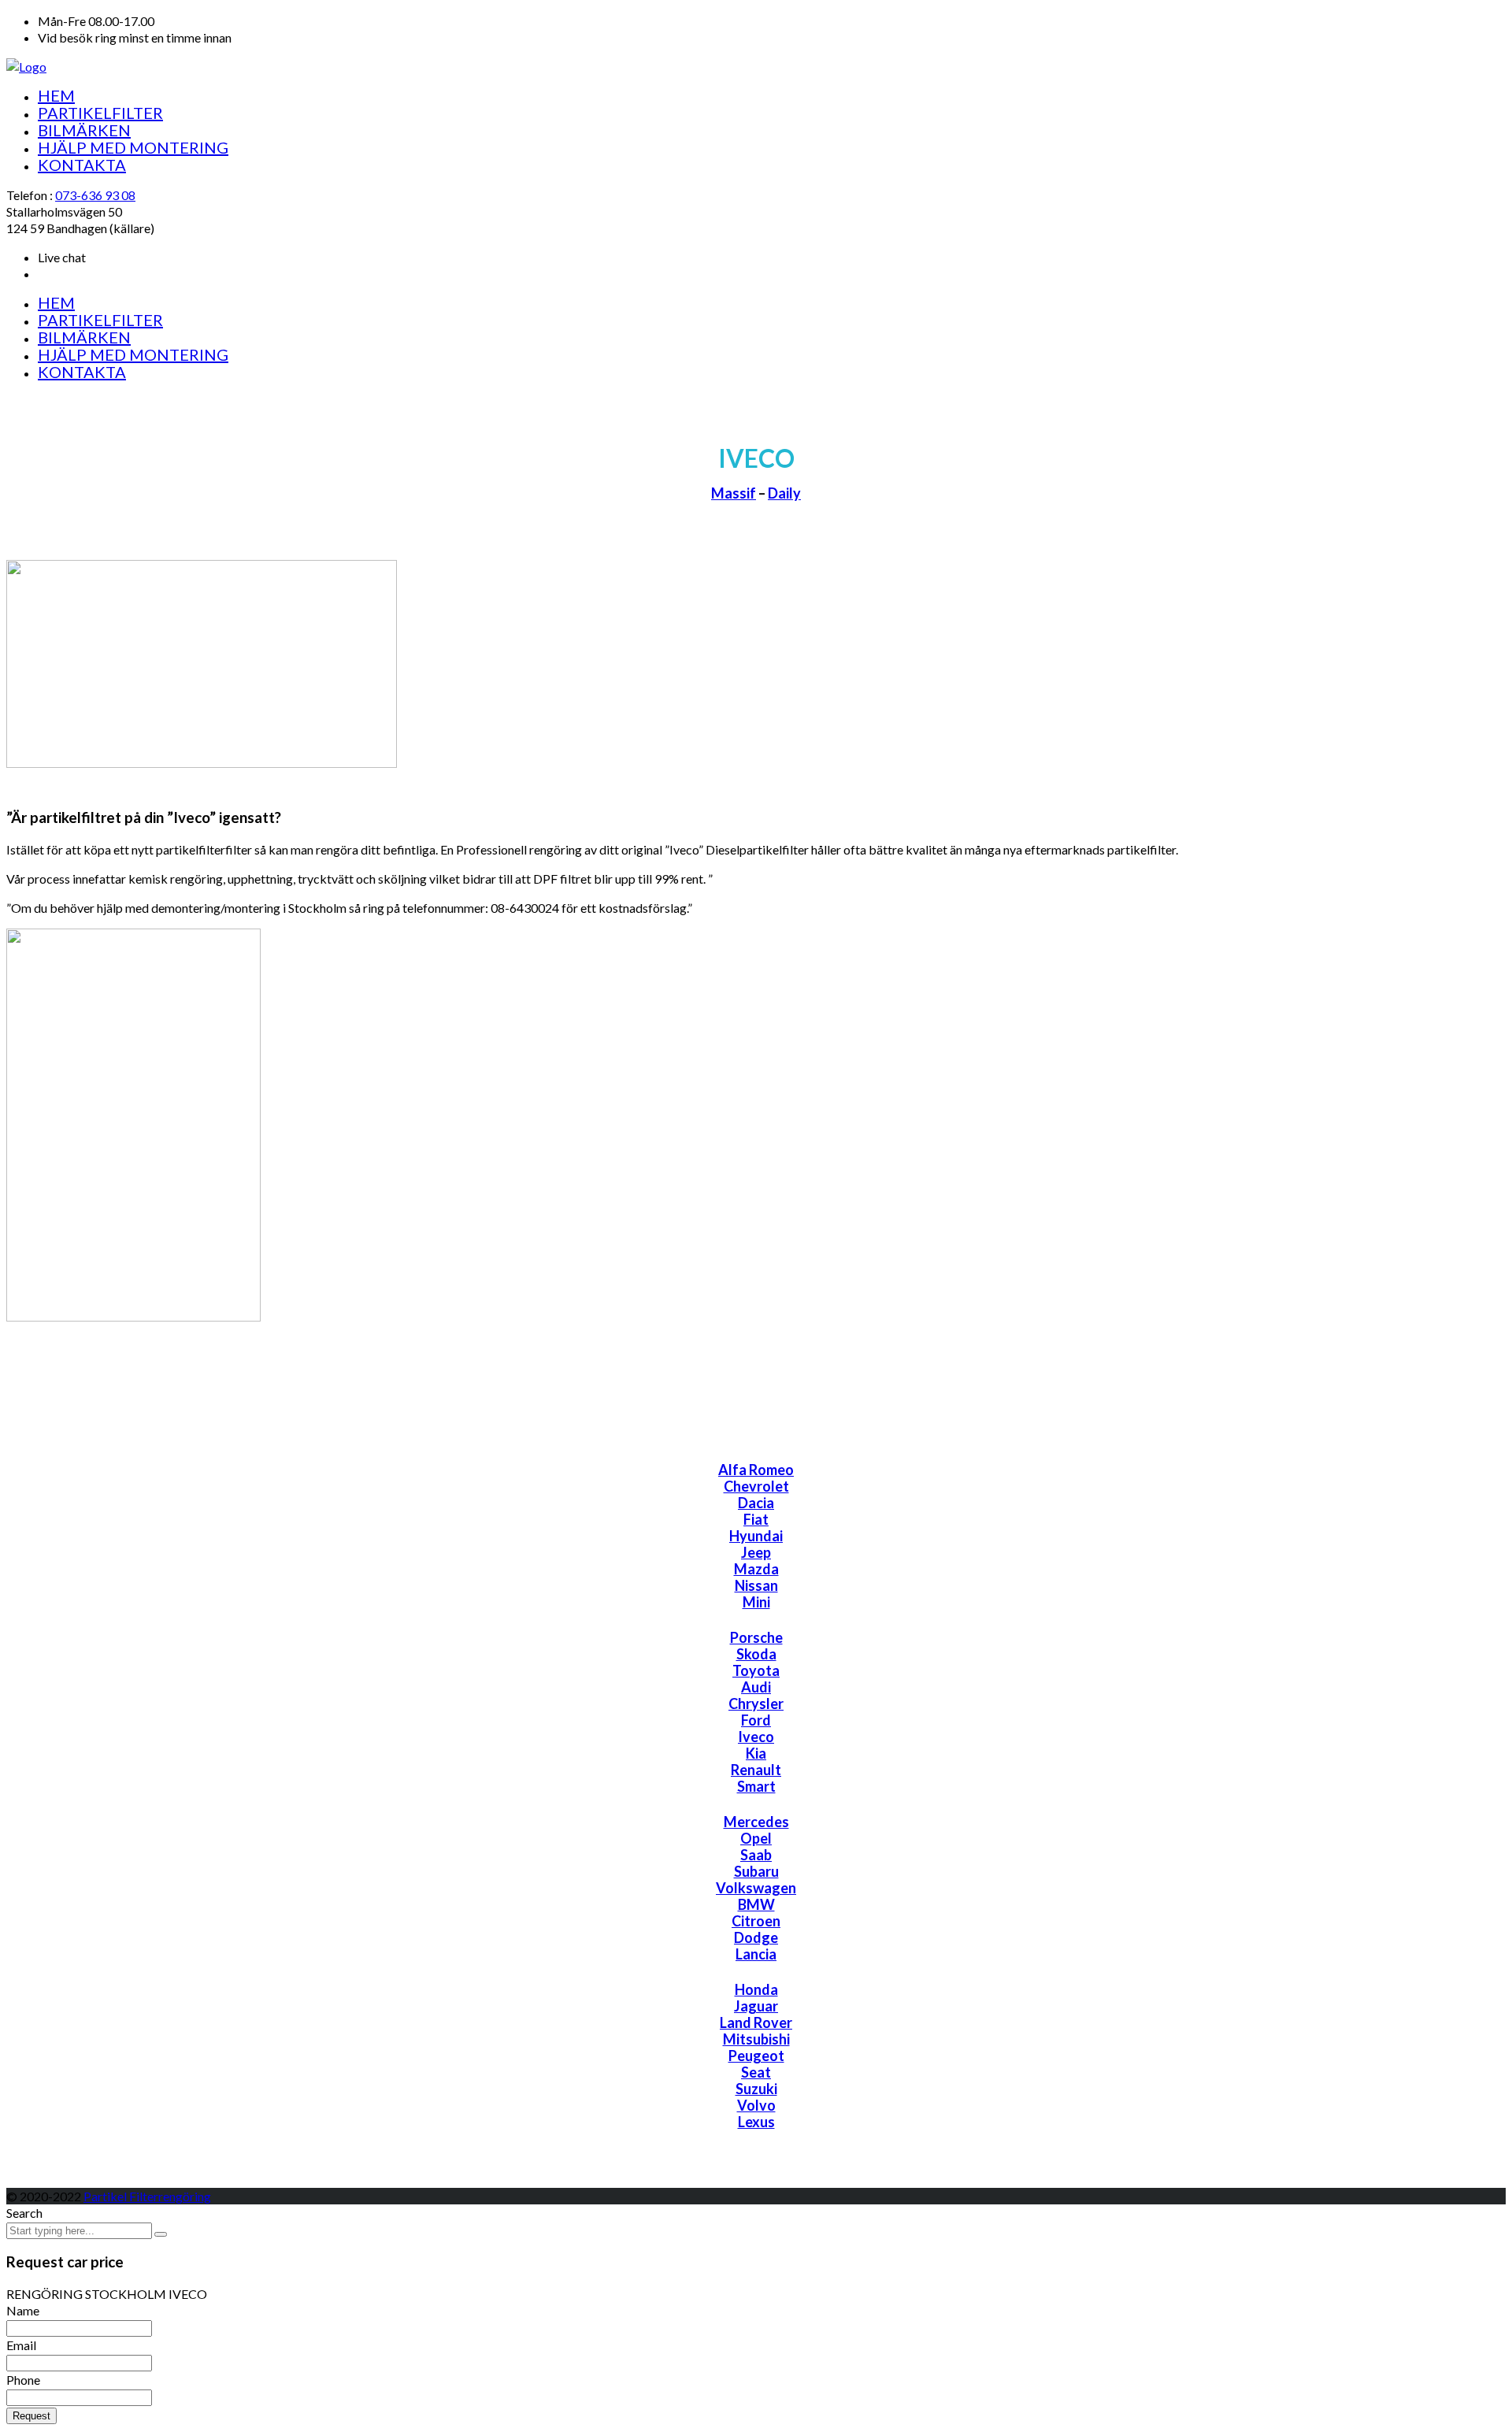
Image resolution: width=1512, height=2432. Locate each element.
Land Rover (756, 2022)
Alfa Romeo (756, 1470)
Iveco (756, 1737)
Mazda (756, 1569)
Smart (756, 1786)
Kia (756, 1753)
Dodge (756, 1937)
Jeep (756, 1552)
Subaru (756, 1871)
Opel (756, 1838)
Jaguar (756, 2006)
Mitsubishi (756, 2039)
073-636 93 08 (95, 195)
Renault (756, 1770)
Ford (756, 1720)
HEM (56, 95)
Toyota (756, 1670)
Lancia (756, 1954)
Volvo (756, 2105)
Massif (734, 493)
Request (31, 2416)
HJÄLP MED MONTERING (133, 147)
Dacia (756, 1503)
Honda (756, 1989)
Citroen (756, 1921)
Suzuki (756, 2089)
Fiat (756, 1519)
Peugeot (756, 2056)
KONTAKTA (82, 165)
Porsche (756, 1637)
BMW (756, 1904)
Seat (756, 2072)
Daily (784, 493)
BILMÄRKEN (84, 130)
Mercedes (756, 1822)
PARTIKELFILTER (100, 113)
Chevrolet (756, 1486)
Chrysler (756, 1704)
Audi (756, 1687)
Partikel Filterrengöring (147, 2196)
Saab (756, 1855)
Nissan (756, 1585)
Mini (756, 1602)
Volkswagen (756, 1888)
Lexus (756, 2122)
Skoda (756, 1654)
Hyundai (756, 1536)
